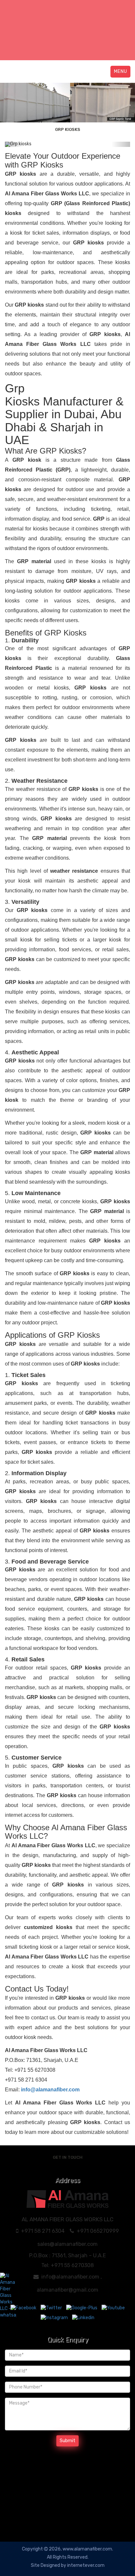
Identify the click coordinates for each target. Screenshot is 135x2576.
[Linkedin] (83, 2317)
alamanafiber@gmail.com (67, 2290)
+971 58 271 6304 (43, 2231)
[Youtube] (113, 2308)
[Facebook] (24, 2308)
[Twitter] (52, 2308)
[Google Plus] (82, 2308)
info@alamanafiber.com (70, 2277)
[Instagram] (55, 2317)
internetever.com (86, 2565)
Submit (67, 2441)
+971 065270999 (98, 2231)
